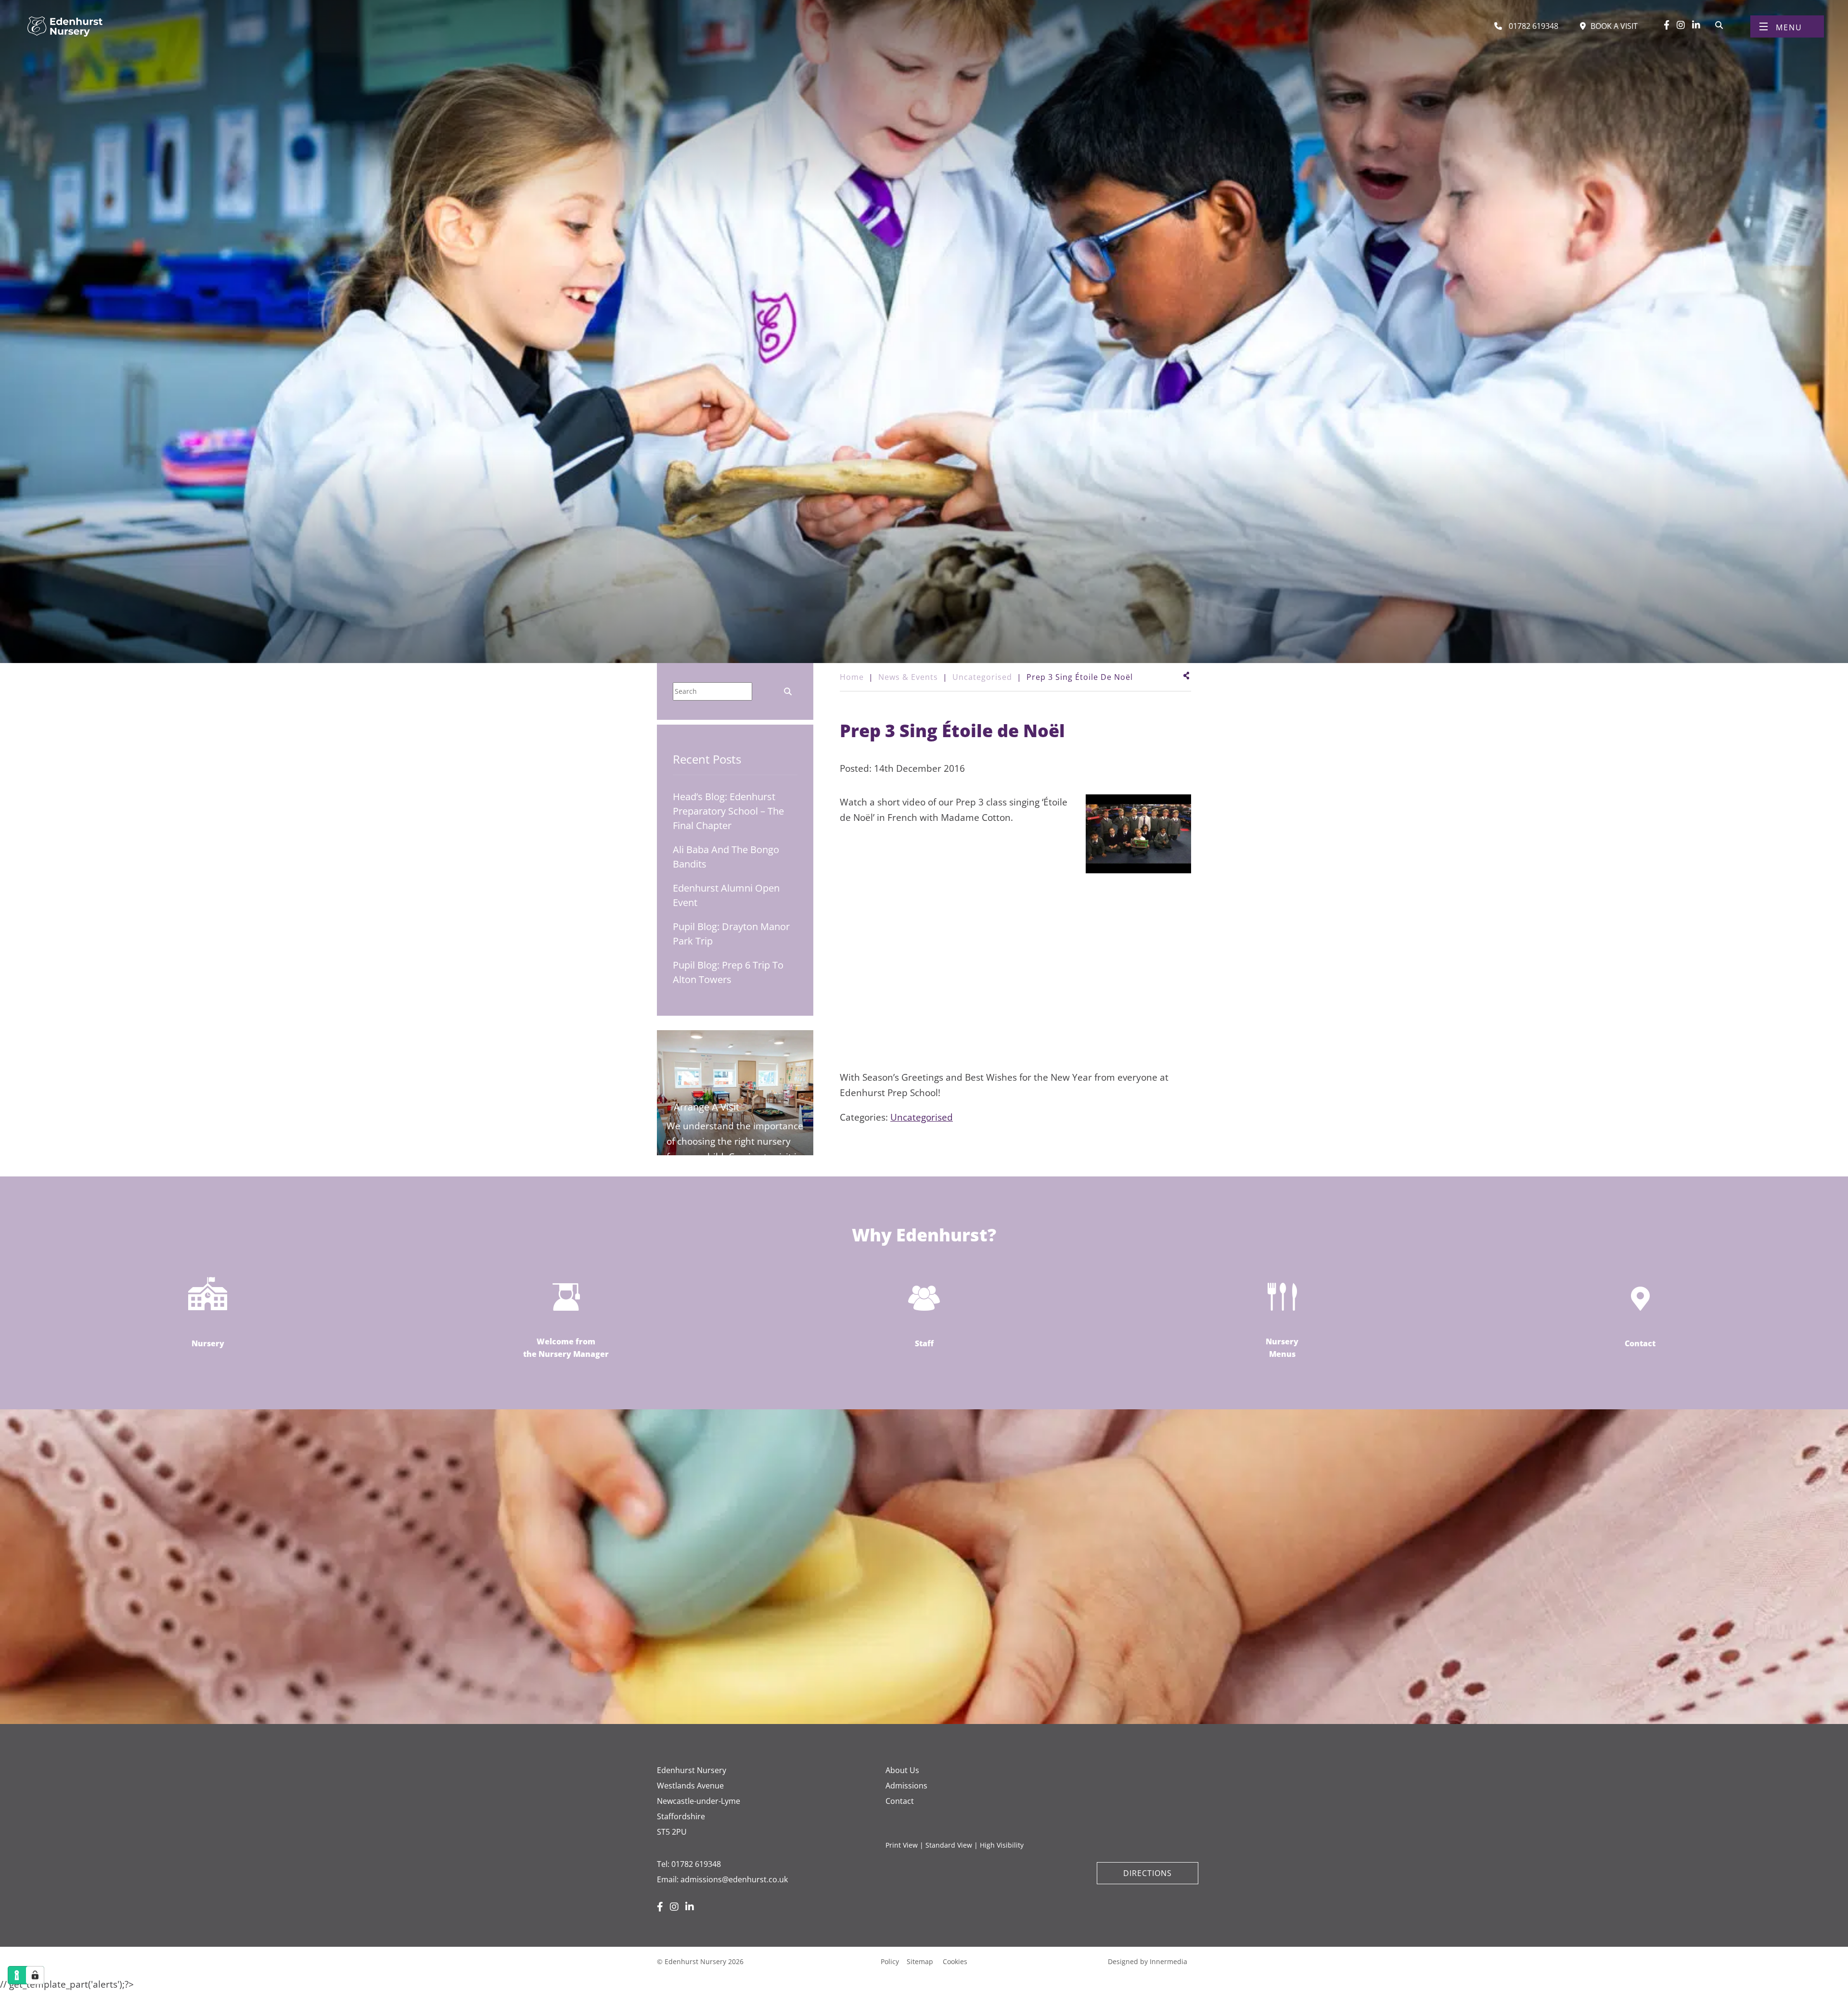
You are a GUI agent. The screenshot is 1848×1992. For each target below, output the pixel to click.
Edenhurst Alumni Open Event (726, 895)
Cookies (955, 1961)
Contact (900, 1801)
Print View (902, 1845)
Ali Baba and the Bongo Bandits (726, 857)
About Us (902, 1770)
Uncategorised (922, 1117)
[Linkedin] (1696, 25)
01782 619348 (696, 1864)
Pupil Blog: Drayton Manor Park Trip (731, 934)
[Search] (1719, 24)
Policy (890, 1961)
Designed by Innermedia (1148, 1961)
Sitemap (920, 1961)
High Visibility (1002, 1845)
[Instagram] (1681, 25)
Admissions (906, 1786)
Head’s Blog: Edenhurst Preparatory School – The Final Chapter (728, 811)
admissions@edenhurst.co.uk (734, 1879)
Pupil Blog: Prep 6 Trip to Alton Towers (728, 972)
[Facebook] (1667, 25)
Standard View (949, 1845)
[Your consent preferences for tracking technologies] (35, 1975)
